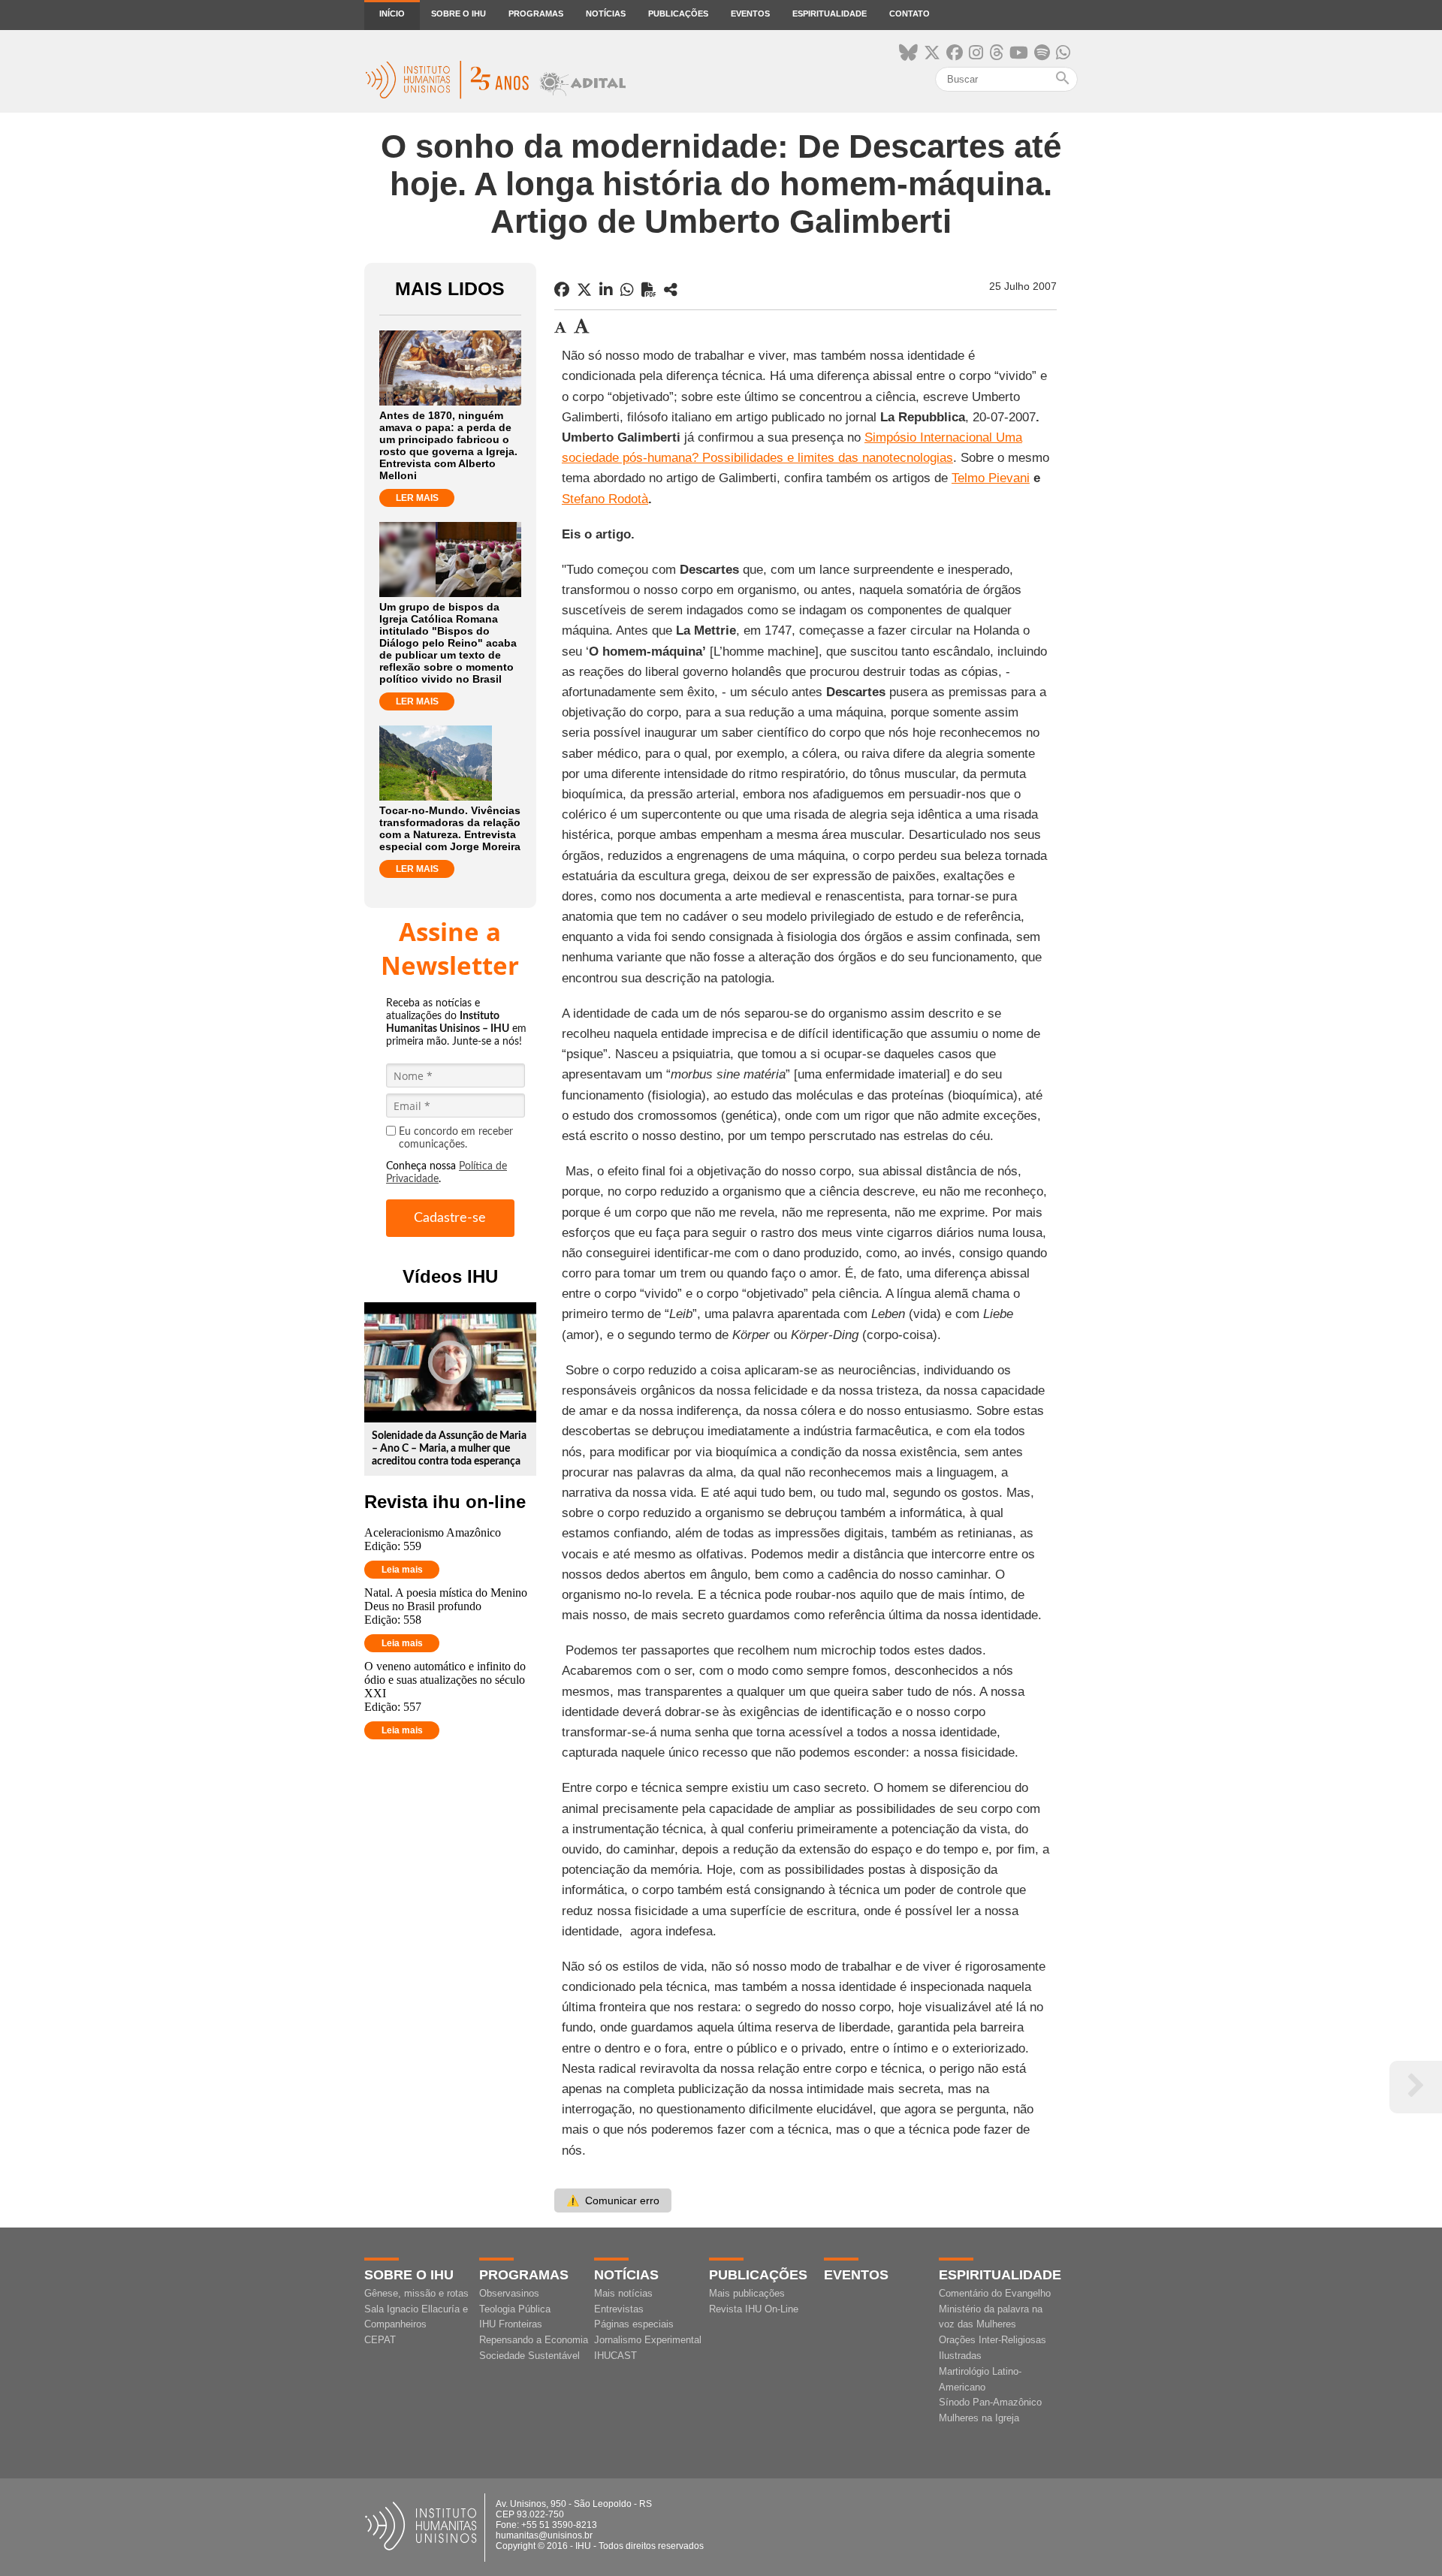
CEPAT (380, 2340)
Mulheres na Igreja (979, 2418)
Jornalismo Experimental (648, 2340)
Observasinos (509, 2293)
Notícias (606, 14)
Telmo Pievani (991, 478)
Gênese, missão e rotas (416, 2293)
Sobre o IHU (459, 14)
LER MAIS (417, 498)
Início (392, 14)
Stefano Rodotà (605, 499)
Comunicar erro (613, 2200)
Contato (910, 14)
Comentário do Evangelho (995, 2293)
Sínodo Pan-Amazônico (990, 2402)
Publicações (678, 14)
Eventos (750, 14)
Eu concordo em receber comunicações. (456, 1138)
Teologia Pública (515, 2309)
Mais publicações (747, 2293)
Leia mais (402, 1570)
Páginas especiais (634, 2324)
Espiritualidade (830, 14)
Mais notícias (623, 2293)
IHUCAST (615, 2356)
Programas (536, 14)
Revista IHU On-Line (754, 2309)
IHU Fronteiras (511, 2324)
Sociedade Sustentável (529, 2356)
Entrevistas (619, 2309)
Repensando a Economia (534, 2340)
